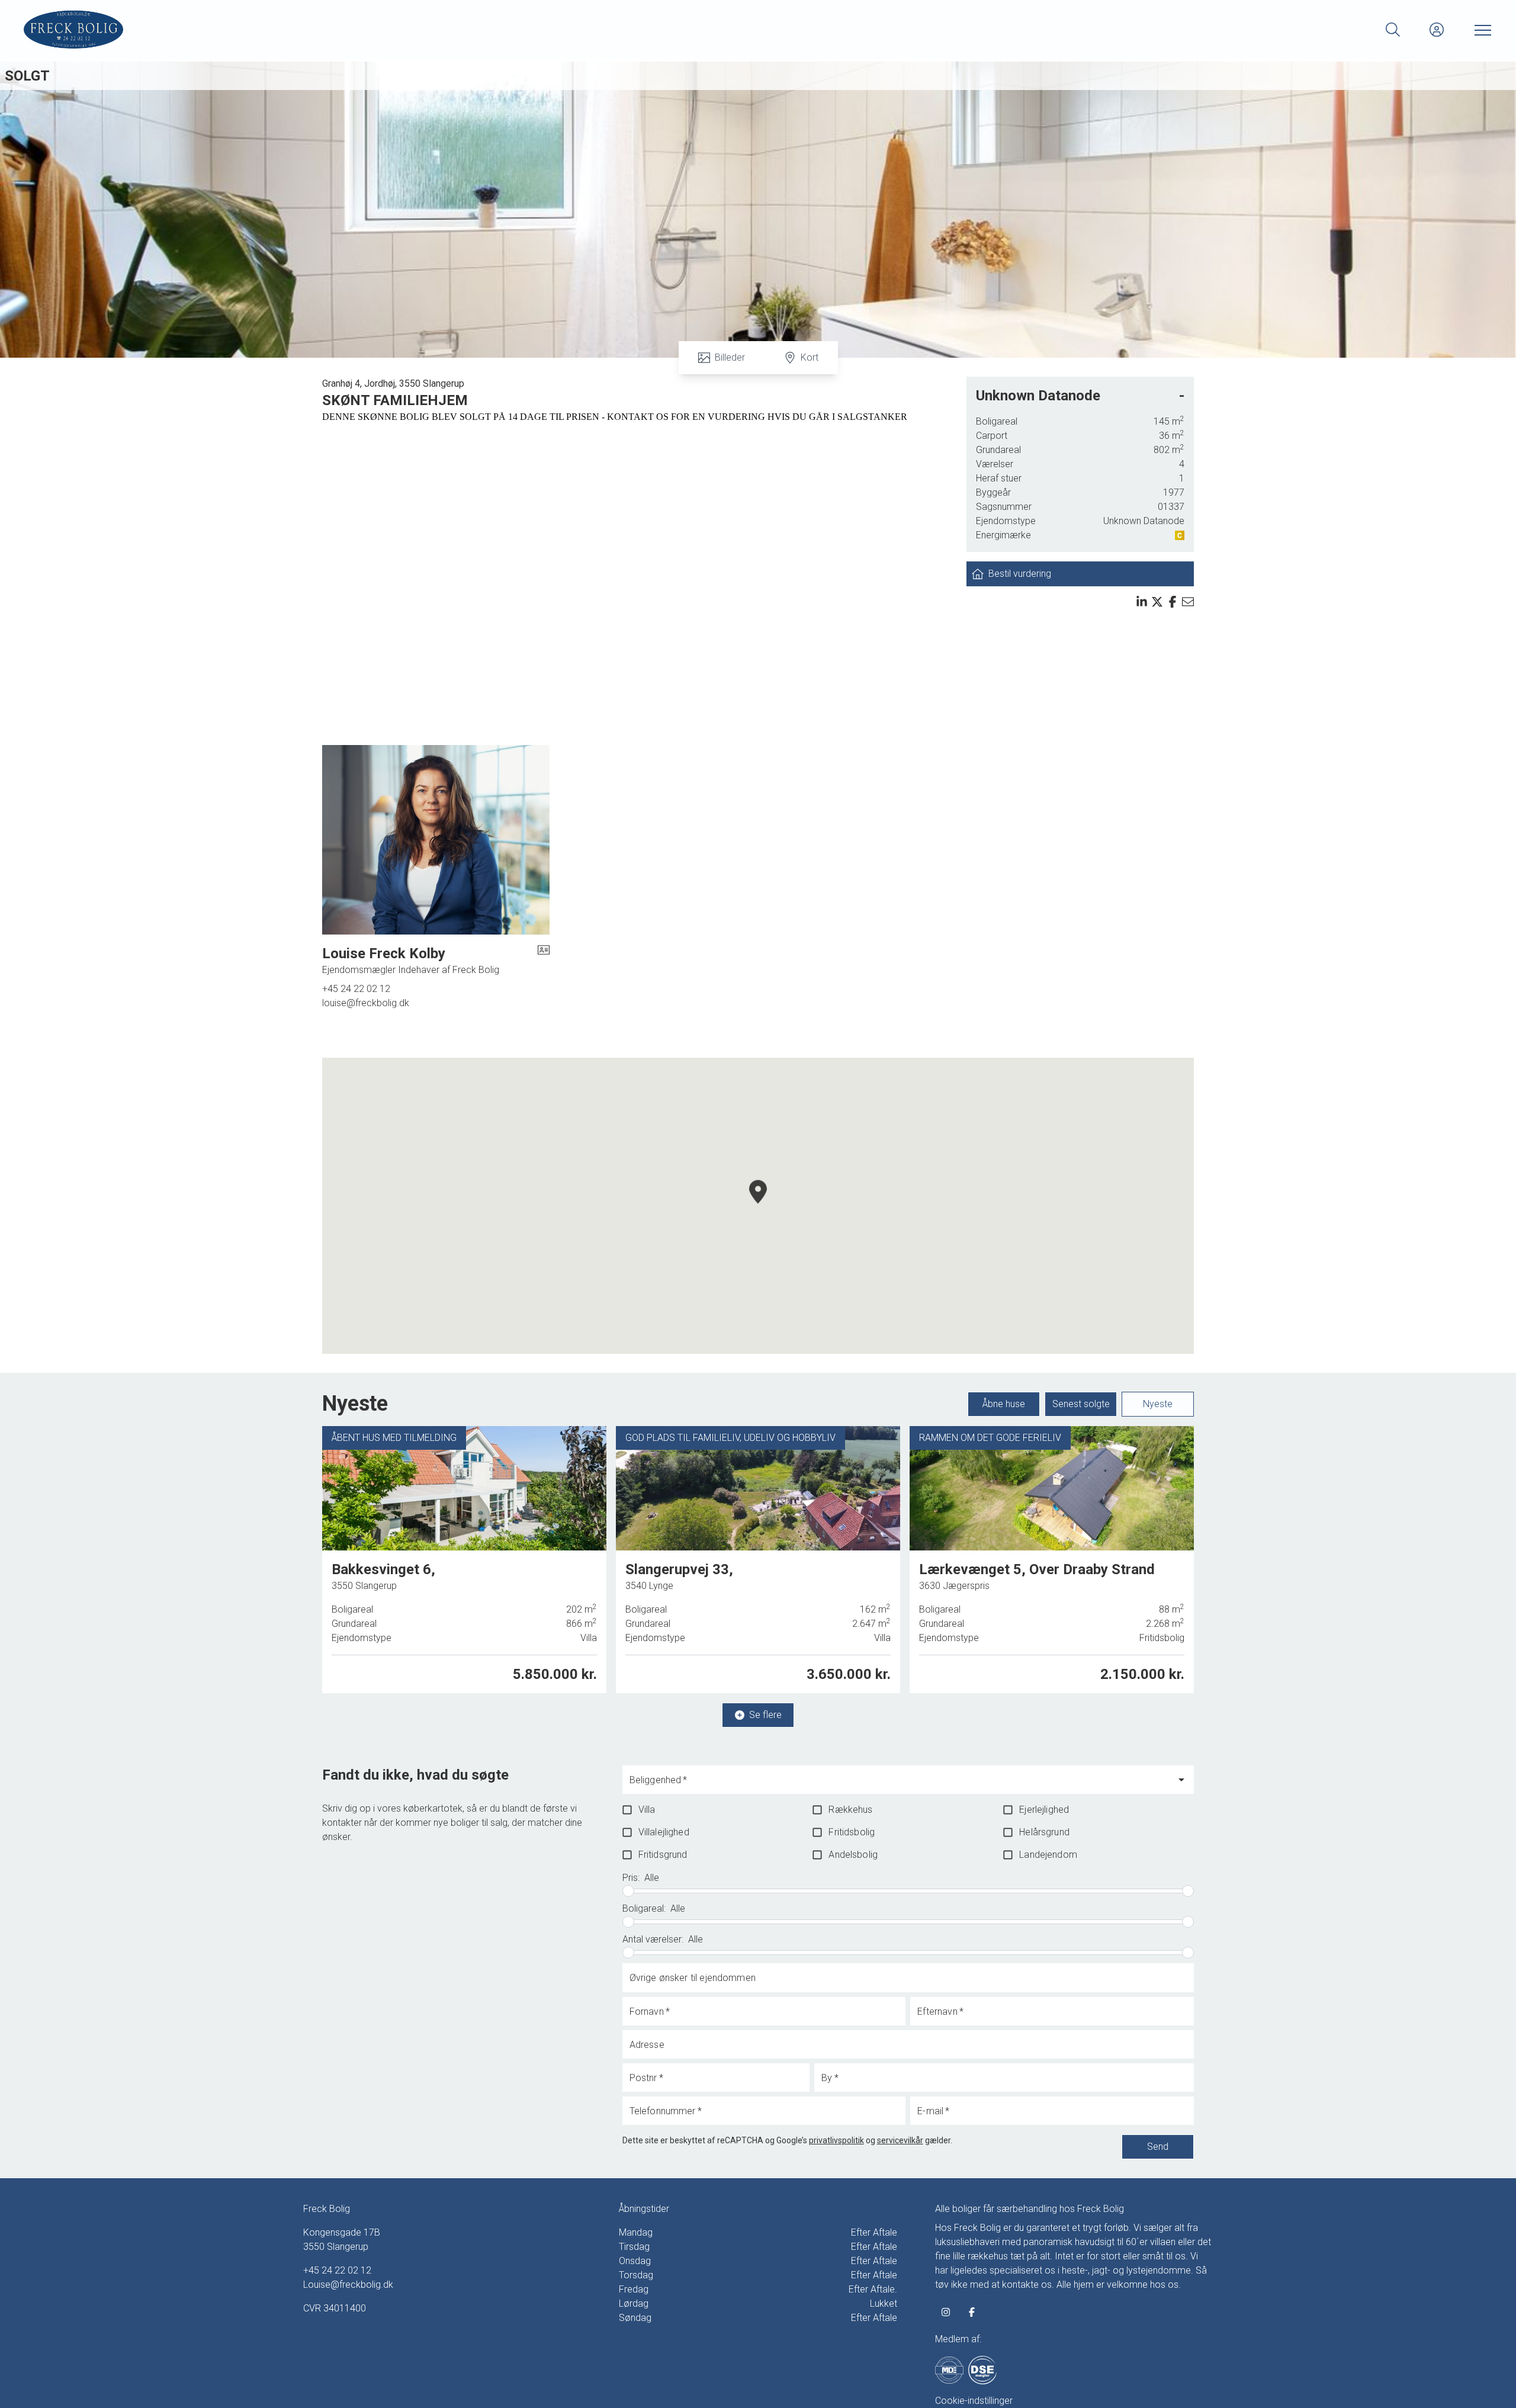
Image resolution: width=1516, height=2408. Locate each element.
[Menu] (1480, 30)
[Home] (391, 30)
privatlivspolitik (836, 2140)
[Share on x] (1157, 602)
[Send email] (1188, 602)
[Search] (1393, 30)
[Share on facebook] (1173, 602)
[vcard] (544, 961)
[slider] (628, 1891)
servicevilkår (900, 2140)
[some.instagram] (946, 2312)
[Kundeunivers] (1437, 30)
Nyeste (1158, 1404)
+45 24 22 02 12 (356, 989)
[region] (758, 1206)
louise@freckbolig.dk (366, 1003)
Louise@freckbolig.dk (348, 2285)
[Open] (1181, 1780)
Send (1158, 2147)
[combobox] (899, 1785)
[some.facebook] (972, 2312)
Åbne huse (1004, 1404)
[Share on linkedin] (1142, 602)
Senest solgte (1081, 1404)
